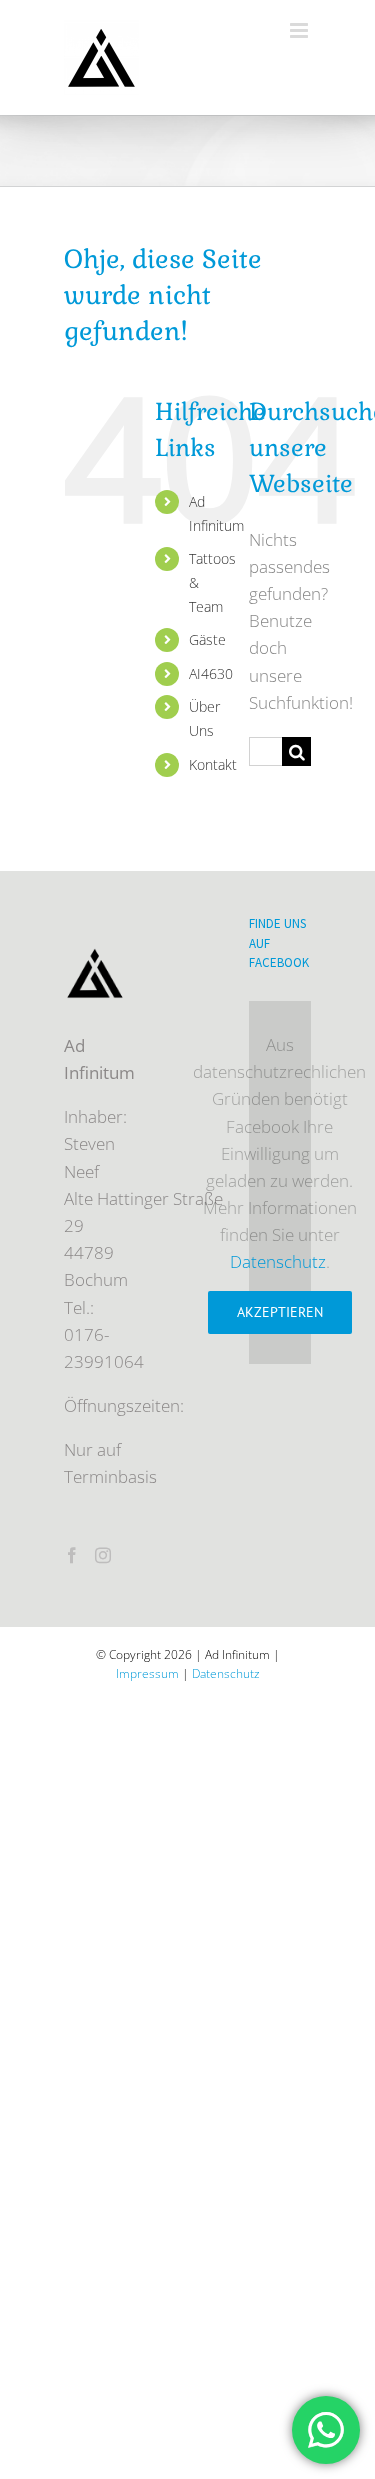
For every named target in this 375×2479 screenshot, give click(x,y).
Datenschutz (278, 1261)
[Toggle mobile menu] (300, 30)
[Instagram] (103, 1555)
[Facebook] (72, 1555)
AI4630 (211, 673)
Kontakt (213, 764)
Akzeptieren (280, 1312)
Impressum (147, 1673)
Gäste (207, 639)
